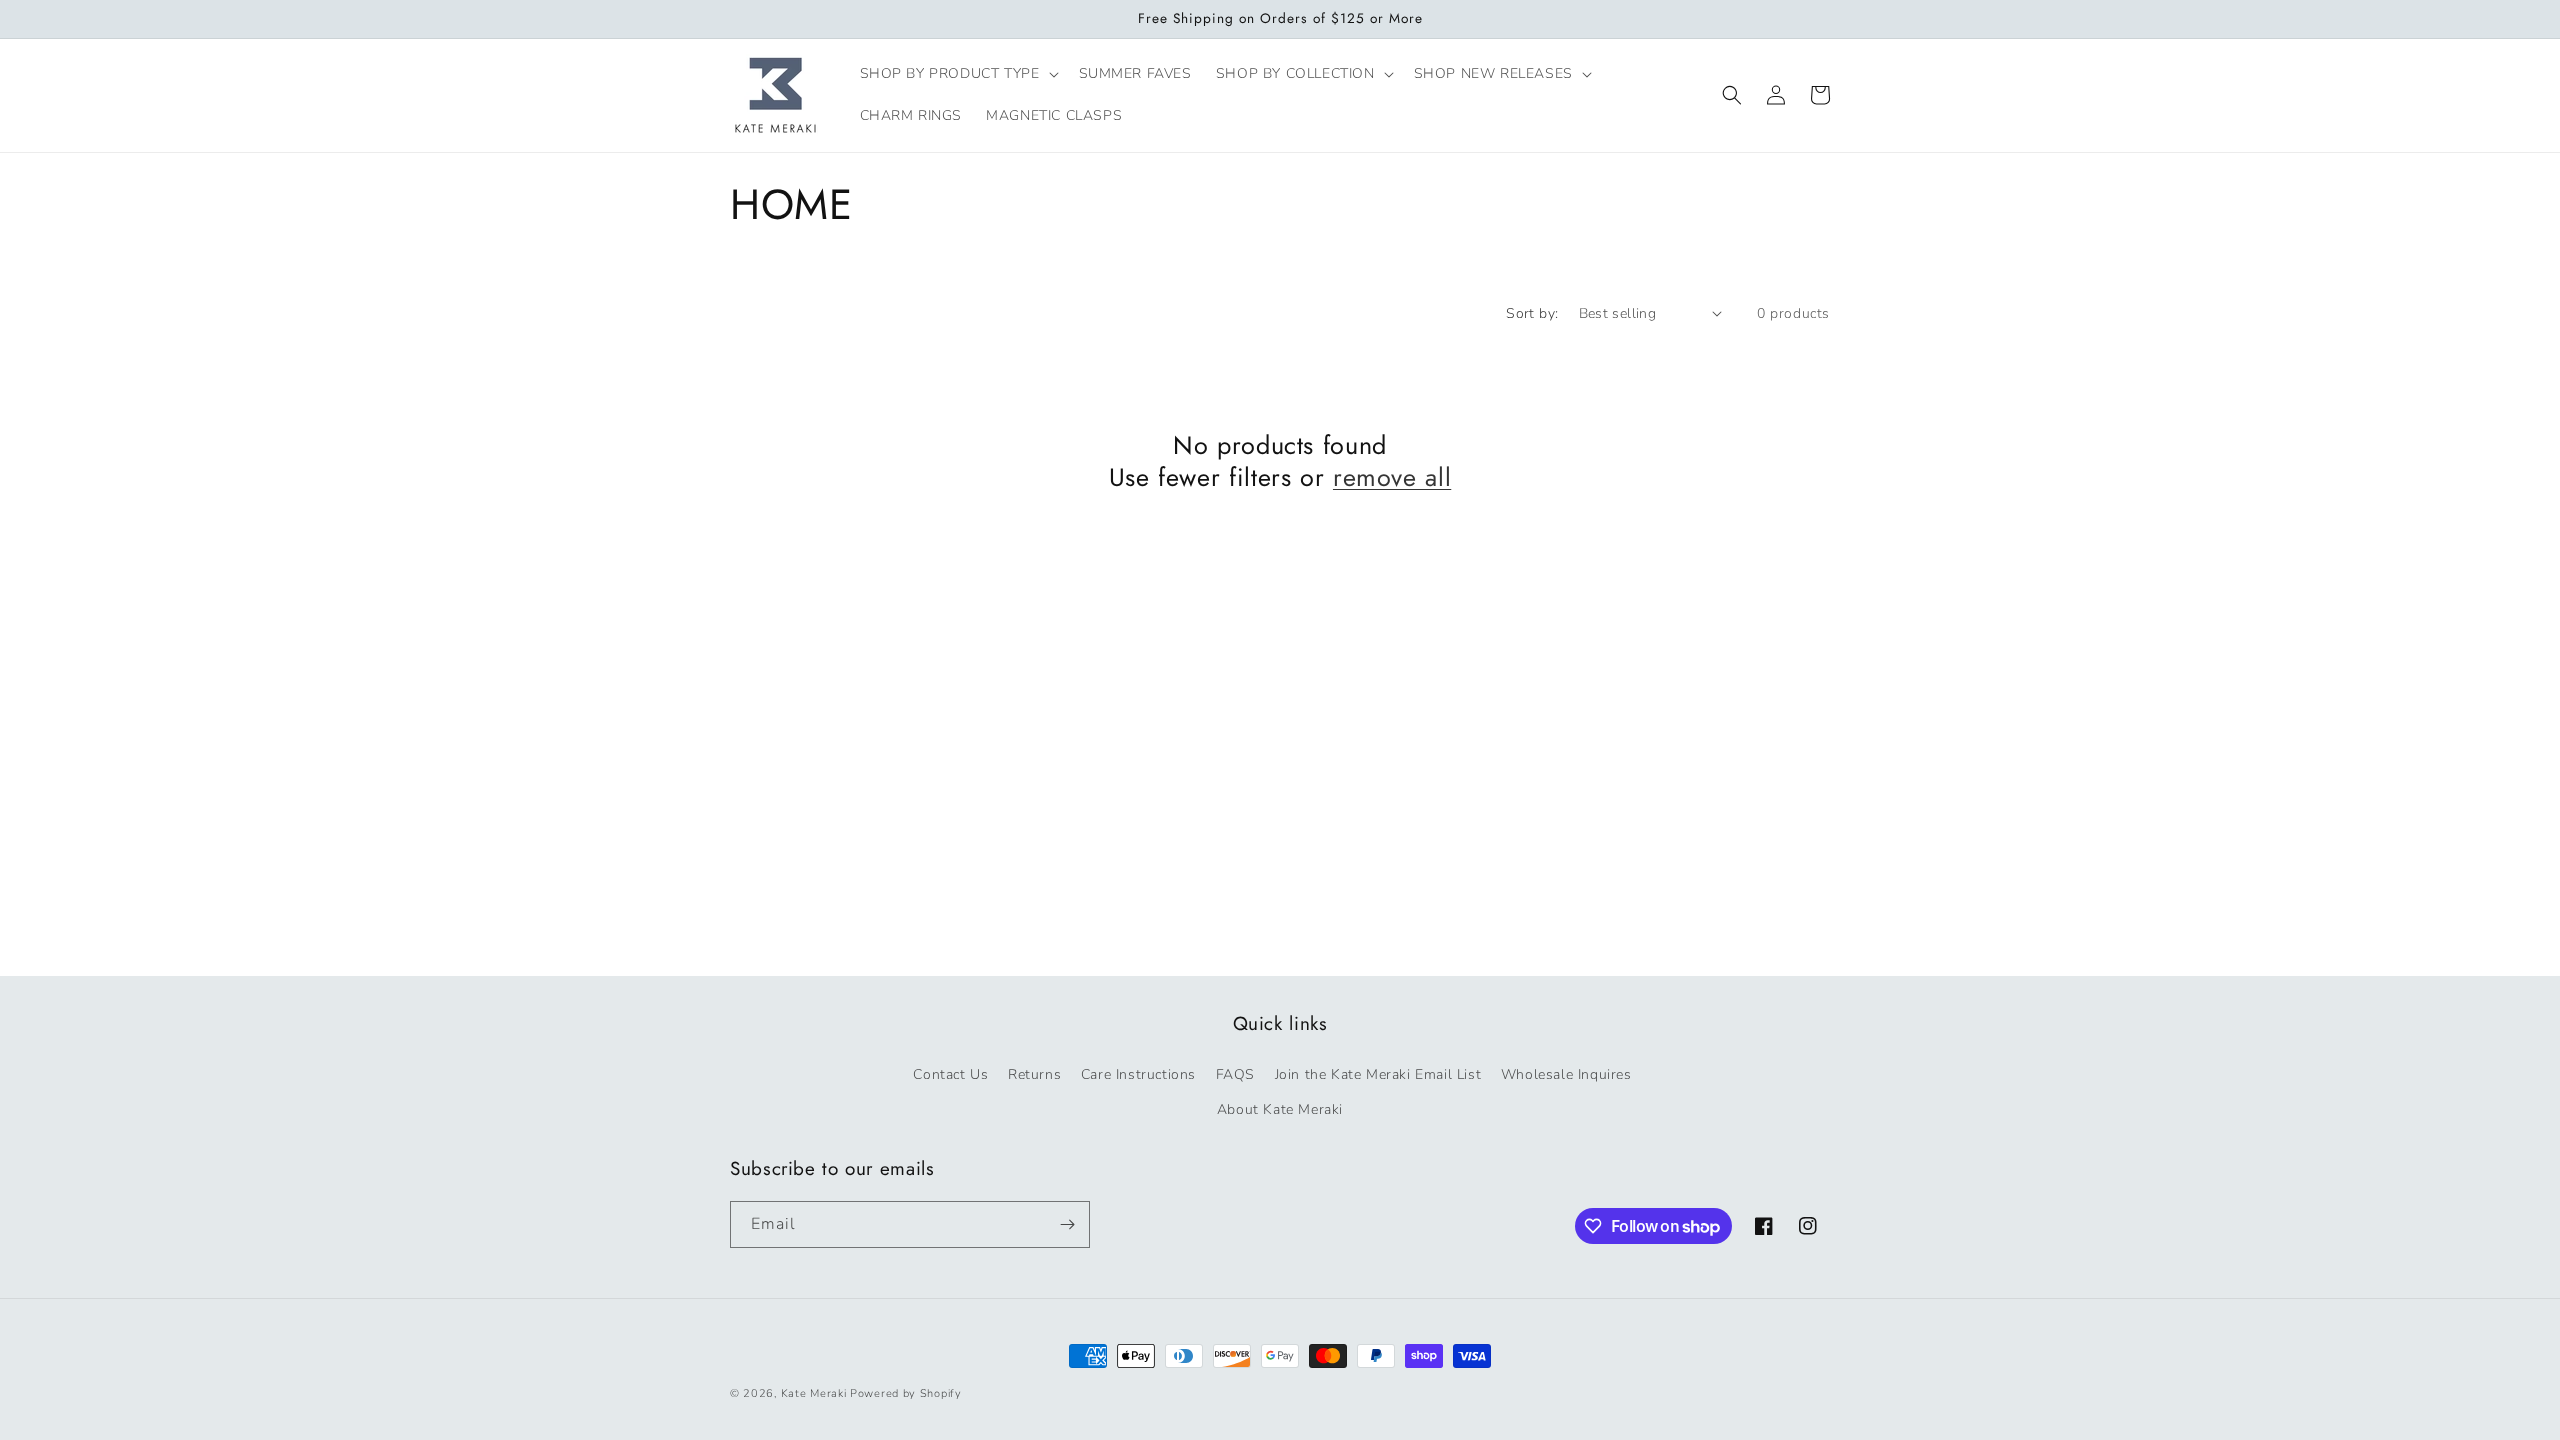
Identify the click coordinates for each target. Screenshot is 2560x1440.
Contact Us (950, 1074)
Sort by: (1532, 313)
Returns (1034, 1074)
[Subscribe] (1067, 1224)
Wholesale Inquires (1566, 1074)
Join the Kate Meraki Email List (1378, 1074)
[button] (957, 74)
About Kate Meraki (1280, 1109)
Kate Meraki (814, 1393)
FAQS (1235, 1074)
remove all (1392, 477)
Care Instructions (1138, 1074)
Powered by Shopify (906, 1393)
